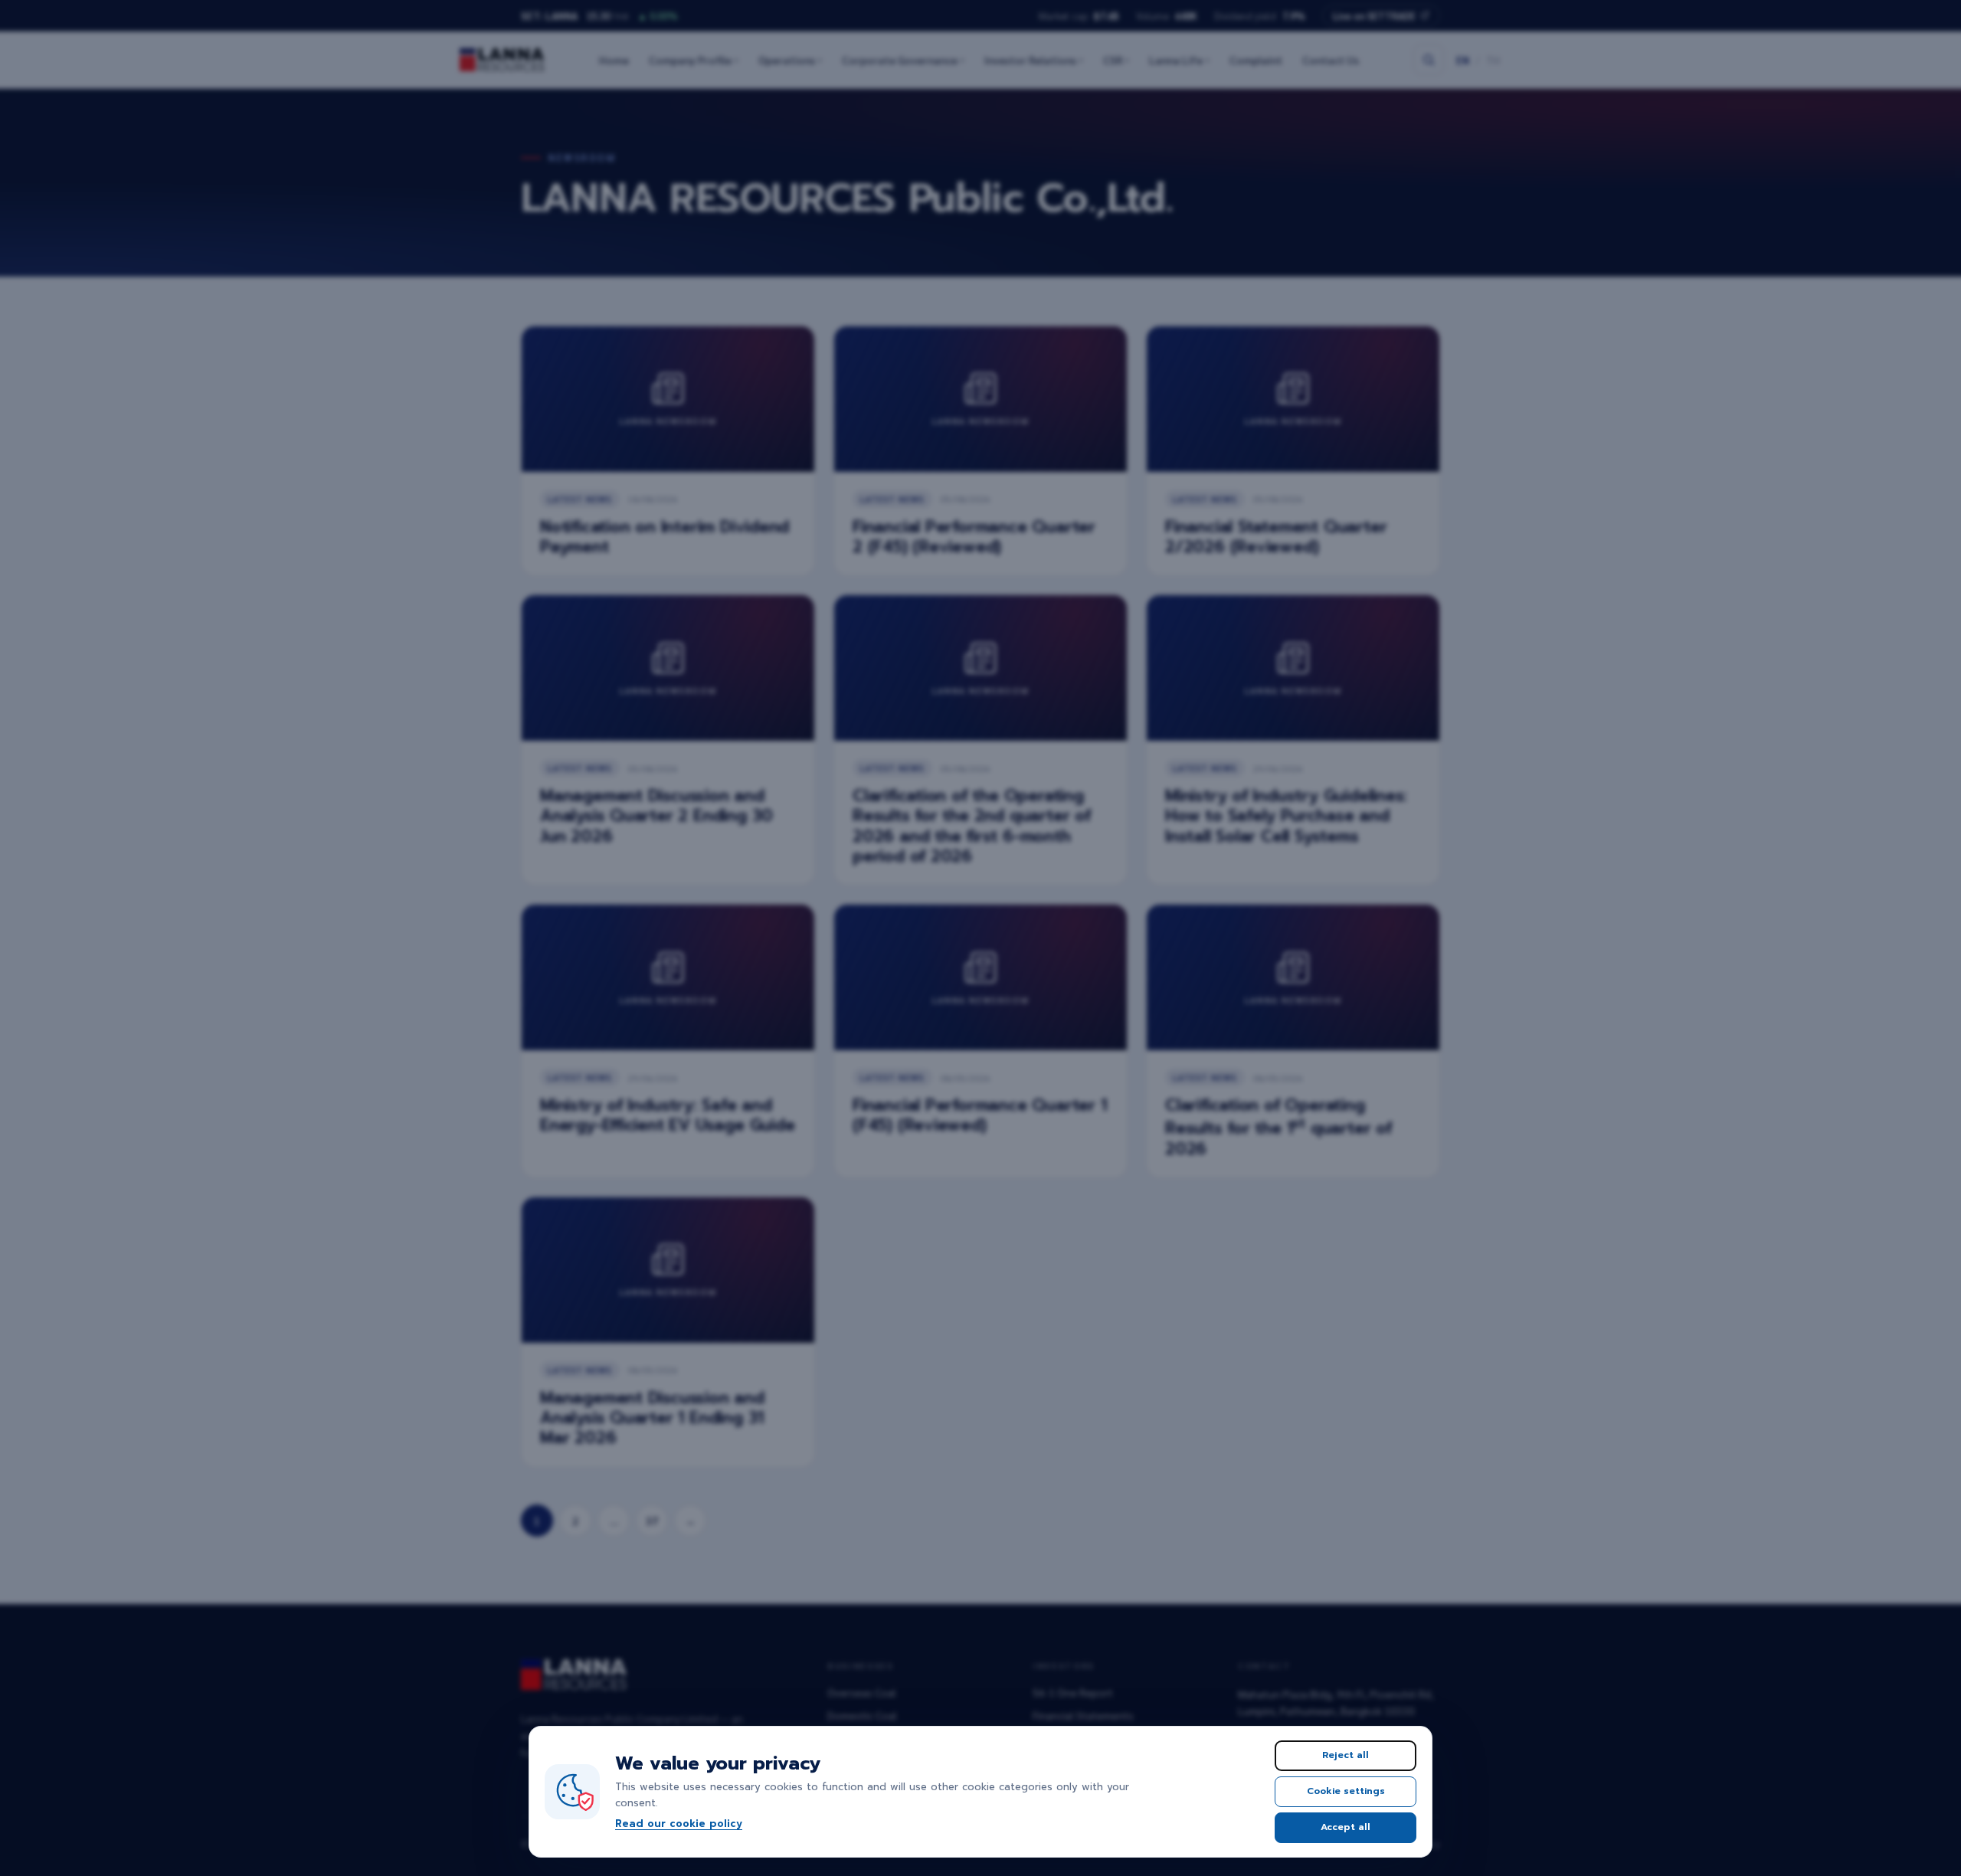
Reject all (1346, 1755)
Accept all (1346, 1827)
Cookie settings (1346, 1791)
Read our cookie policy (679, 1824)
